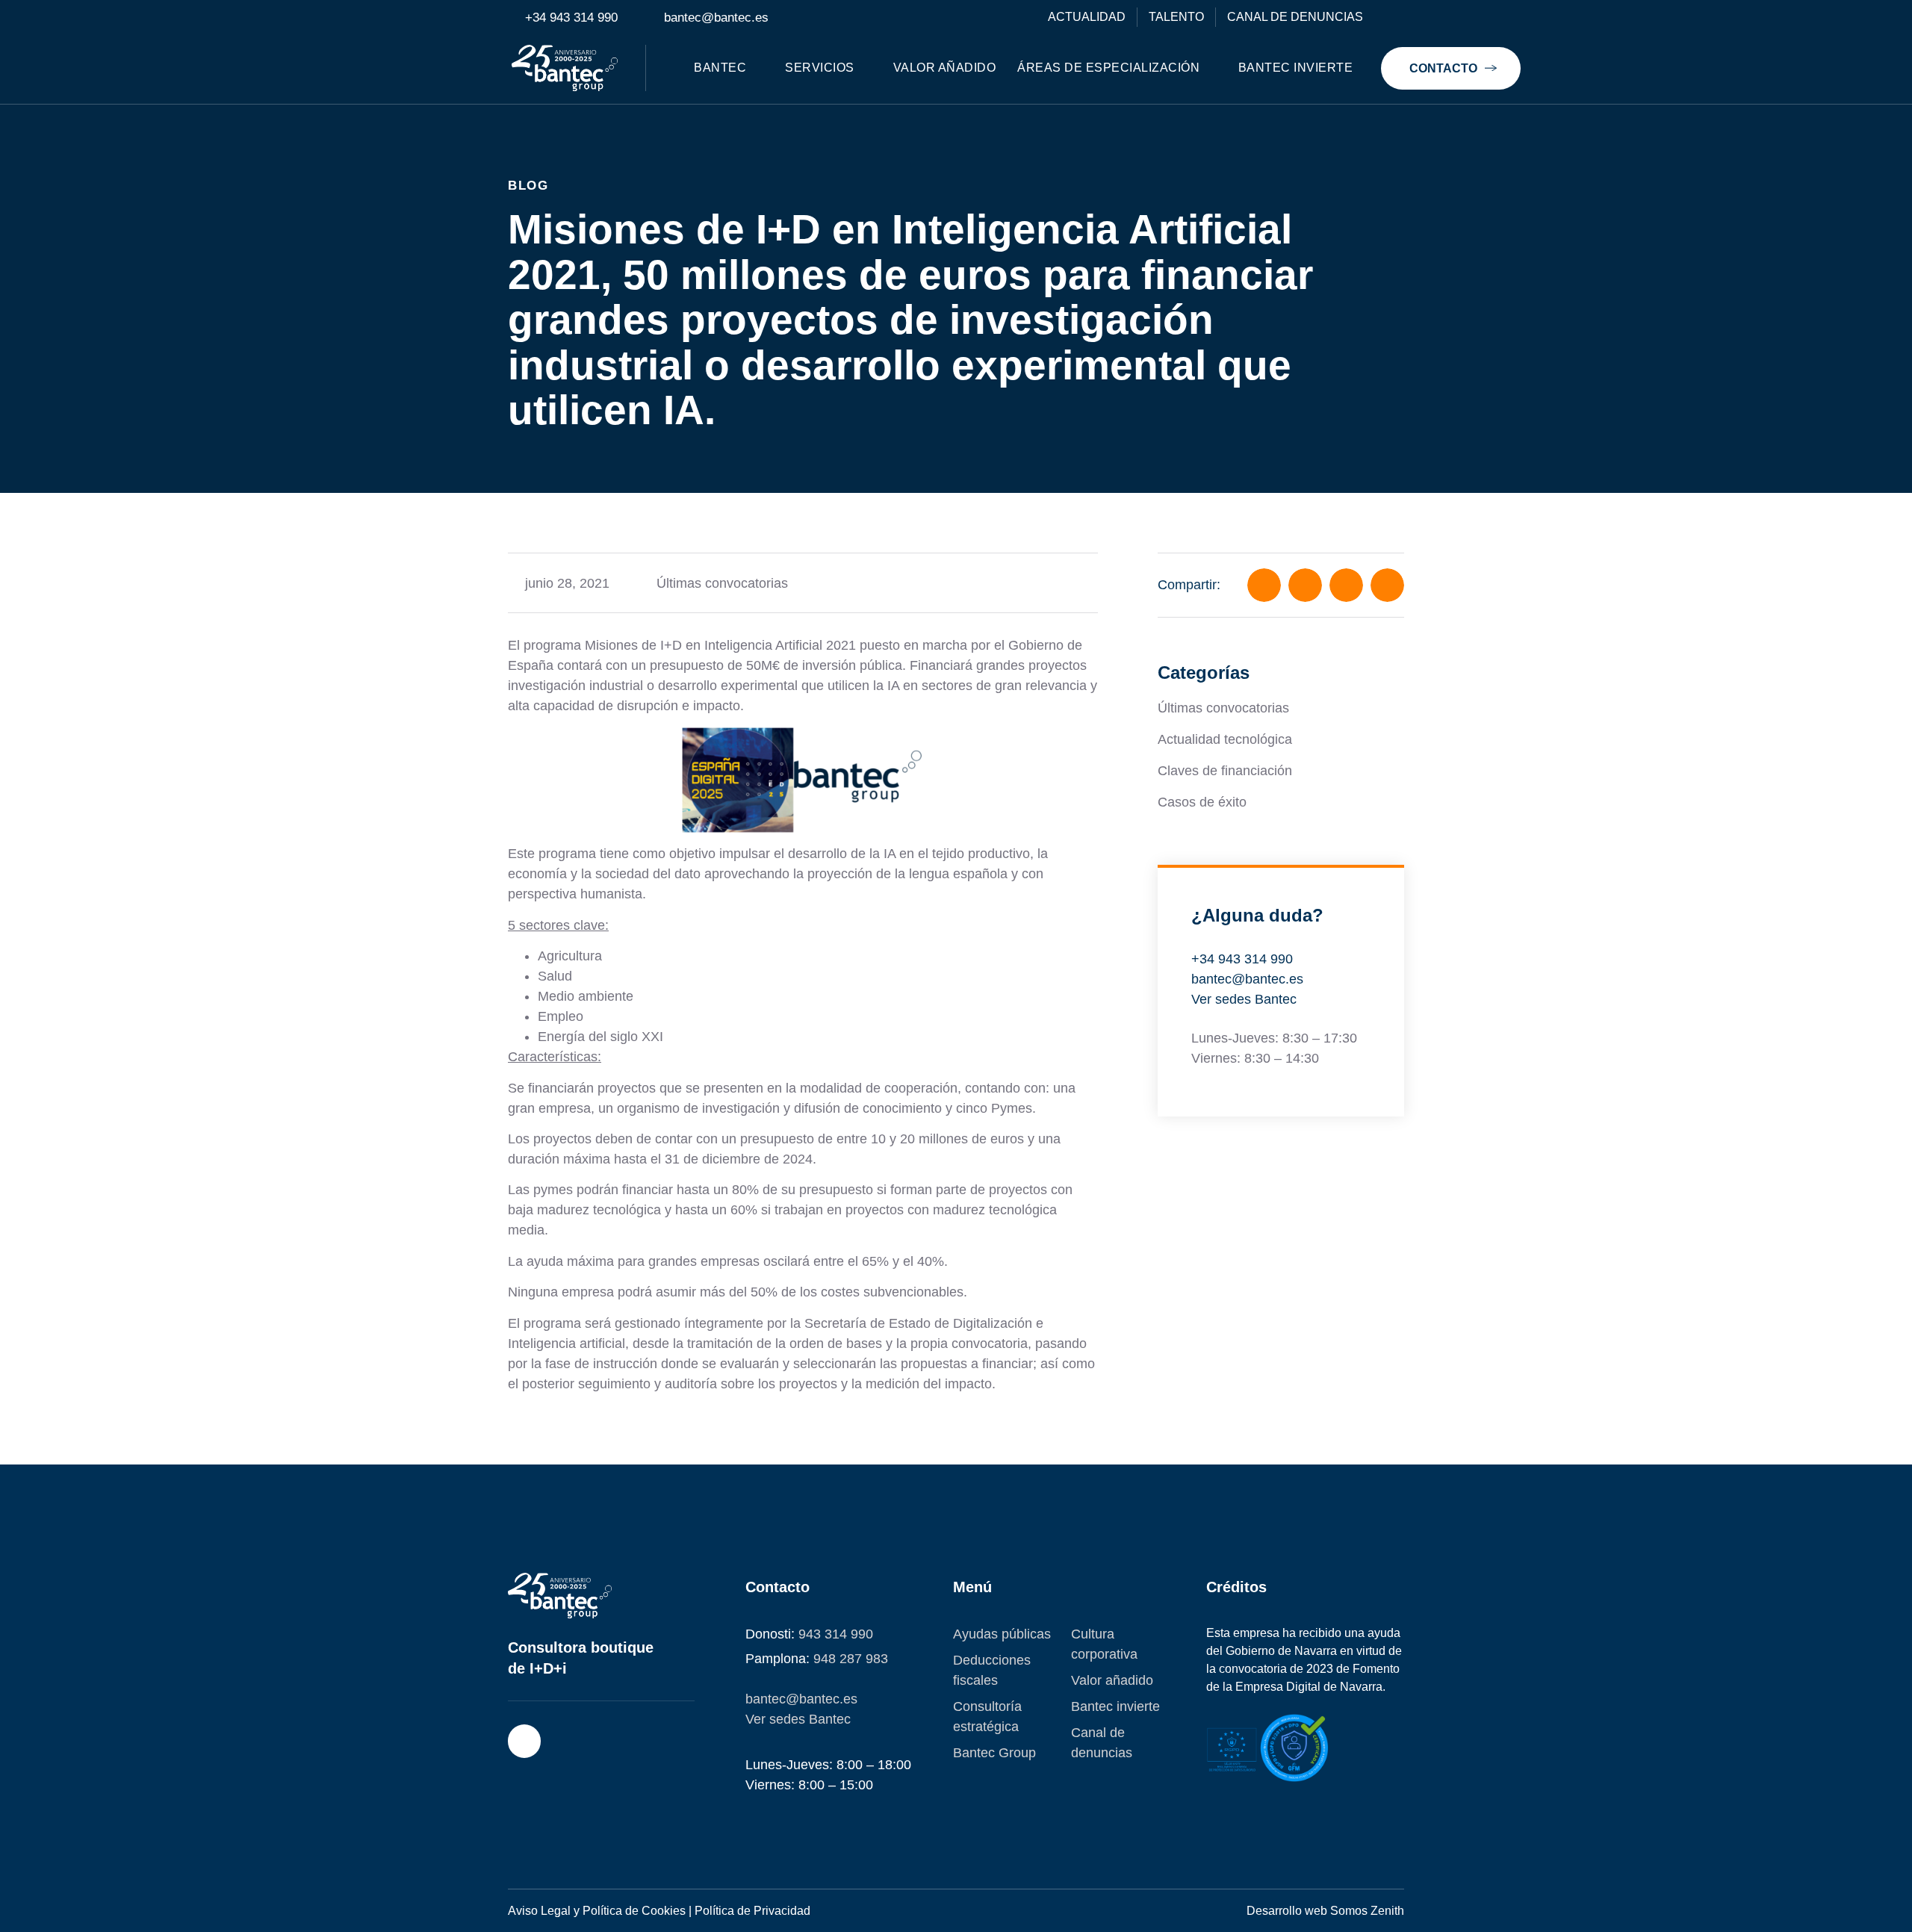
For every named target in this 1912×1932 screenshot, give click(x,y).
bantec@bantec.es (1247, 979)
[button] (1264, 585)
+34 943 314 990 (1242, 959)
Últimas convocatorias (722, 583)
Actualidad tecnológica (1225, 739)
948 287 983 (851, 1659)
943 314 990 (836, 1634)
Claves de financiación (1225, 771)
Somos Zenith (1367, 1911)
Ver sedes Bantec (1244, 999)
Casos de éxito (1202, 802)
